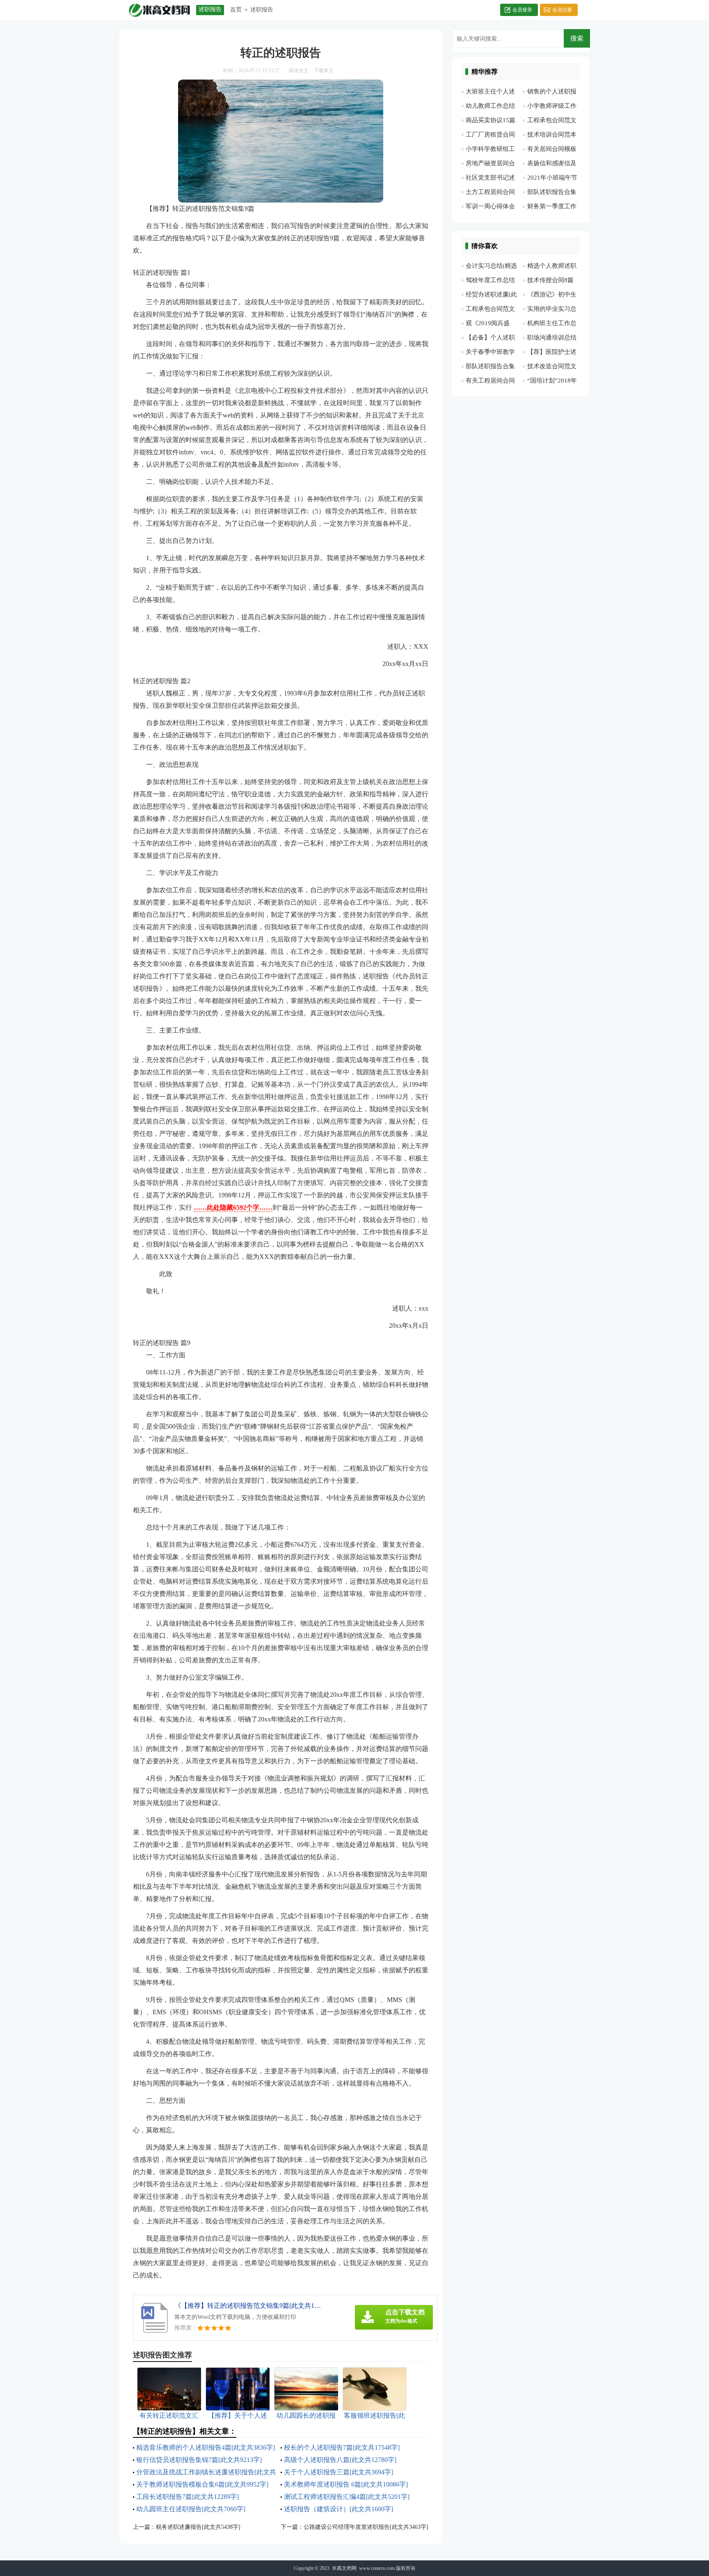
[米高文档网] (159, 10)
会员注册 (562, 10)
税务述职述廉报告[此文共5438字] (198, 2527)
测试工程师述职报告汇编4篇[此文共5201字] (347, 2497)
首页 (236, 10)
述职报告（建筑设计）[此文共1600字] (338, 2509)
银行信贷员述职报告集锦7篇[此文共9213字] (199, 2460)
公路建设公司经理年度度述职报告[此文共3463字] (366, 2527)
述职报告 (262, 10)
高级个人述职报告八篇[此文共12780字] (340, 2460)
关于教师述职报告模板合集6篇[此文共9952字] (202, 2484)
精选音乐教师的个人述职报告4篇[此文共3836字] (206, 2447)
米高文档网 (344, 2568)
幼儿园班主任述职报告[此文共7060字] (191, 2509)
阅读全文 (299, 71)
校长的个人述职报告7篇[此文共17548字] (342, 2447)
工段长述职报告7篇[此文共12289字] (188, 2497)
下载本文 (324, 71)
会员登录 (522, 10)
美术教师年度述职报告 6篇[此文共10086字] (346, 2484)
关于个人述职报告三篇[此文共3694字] (338, 2472)
